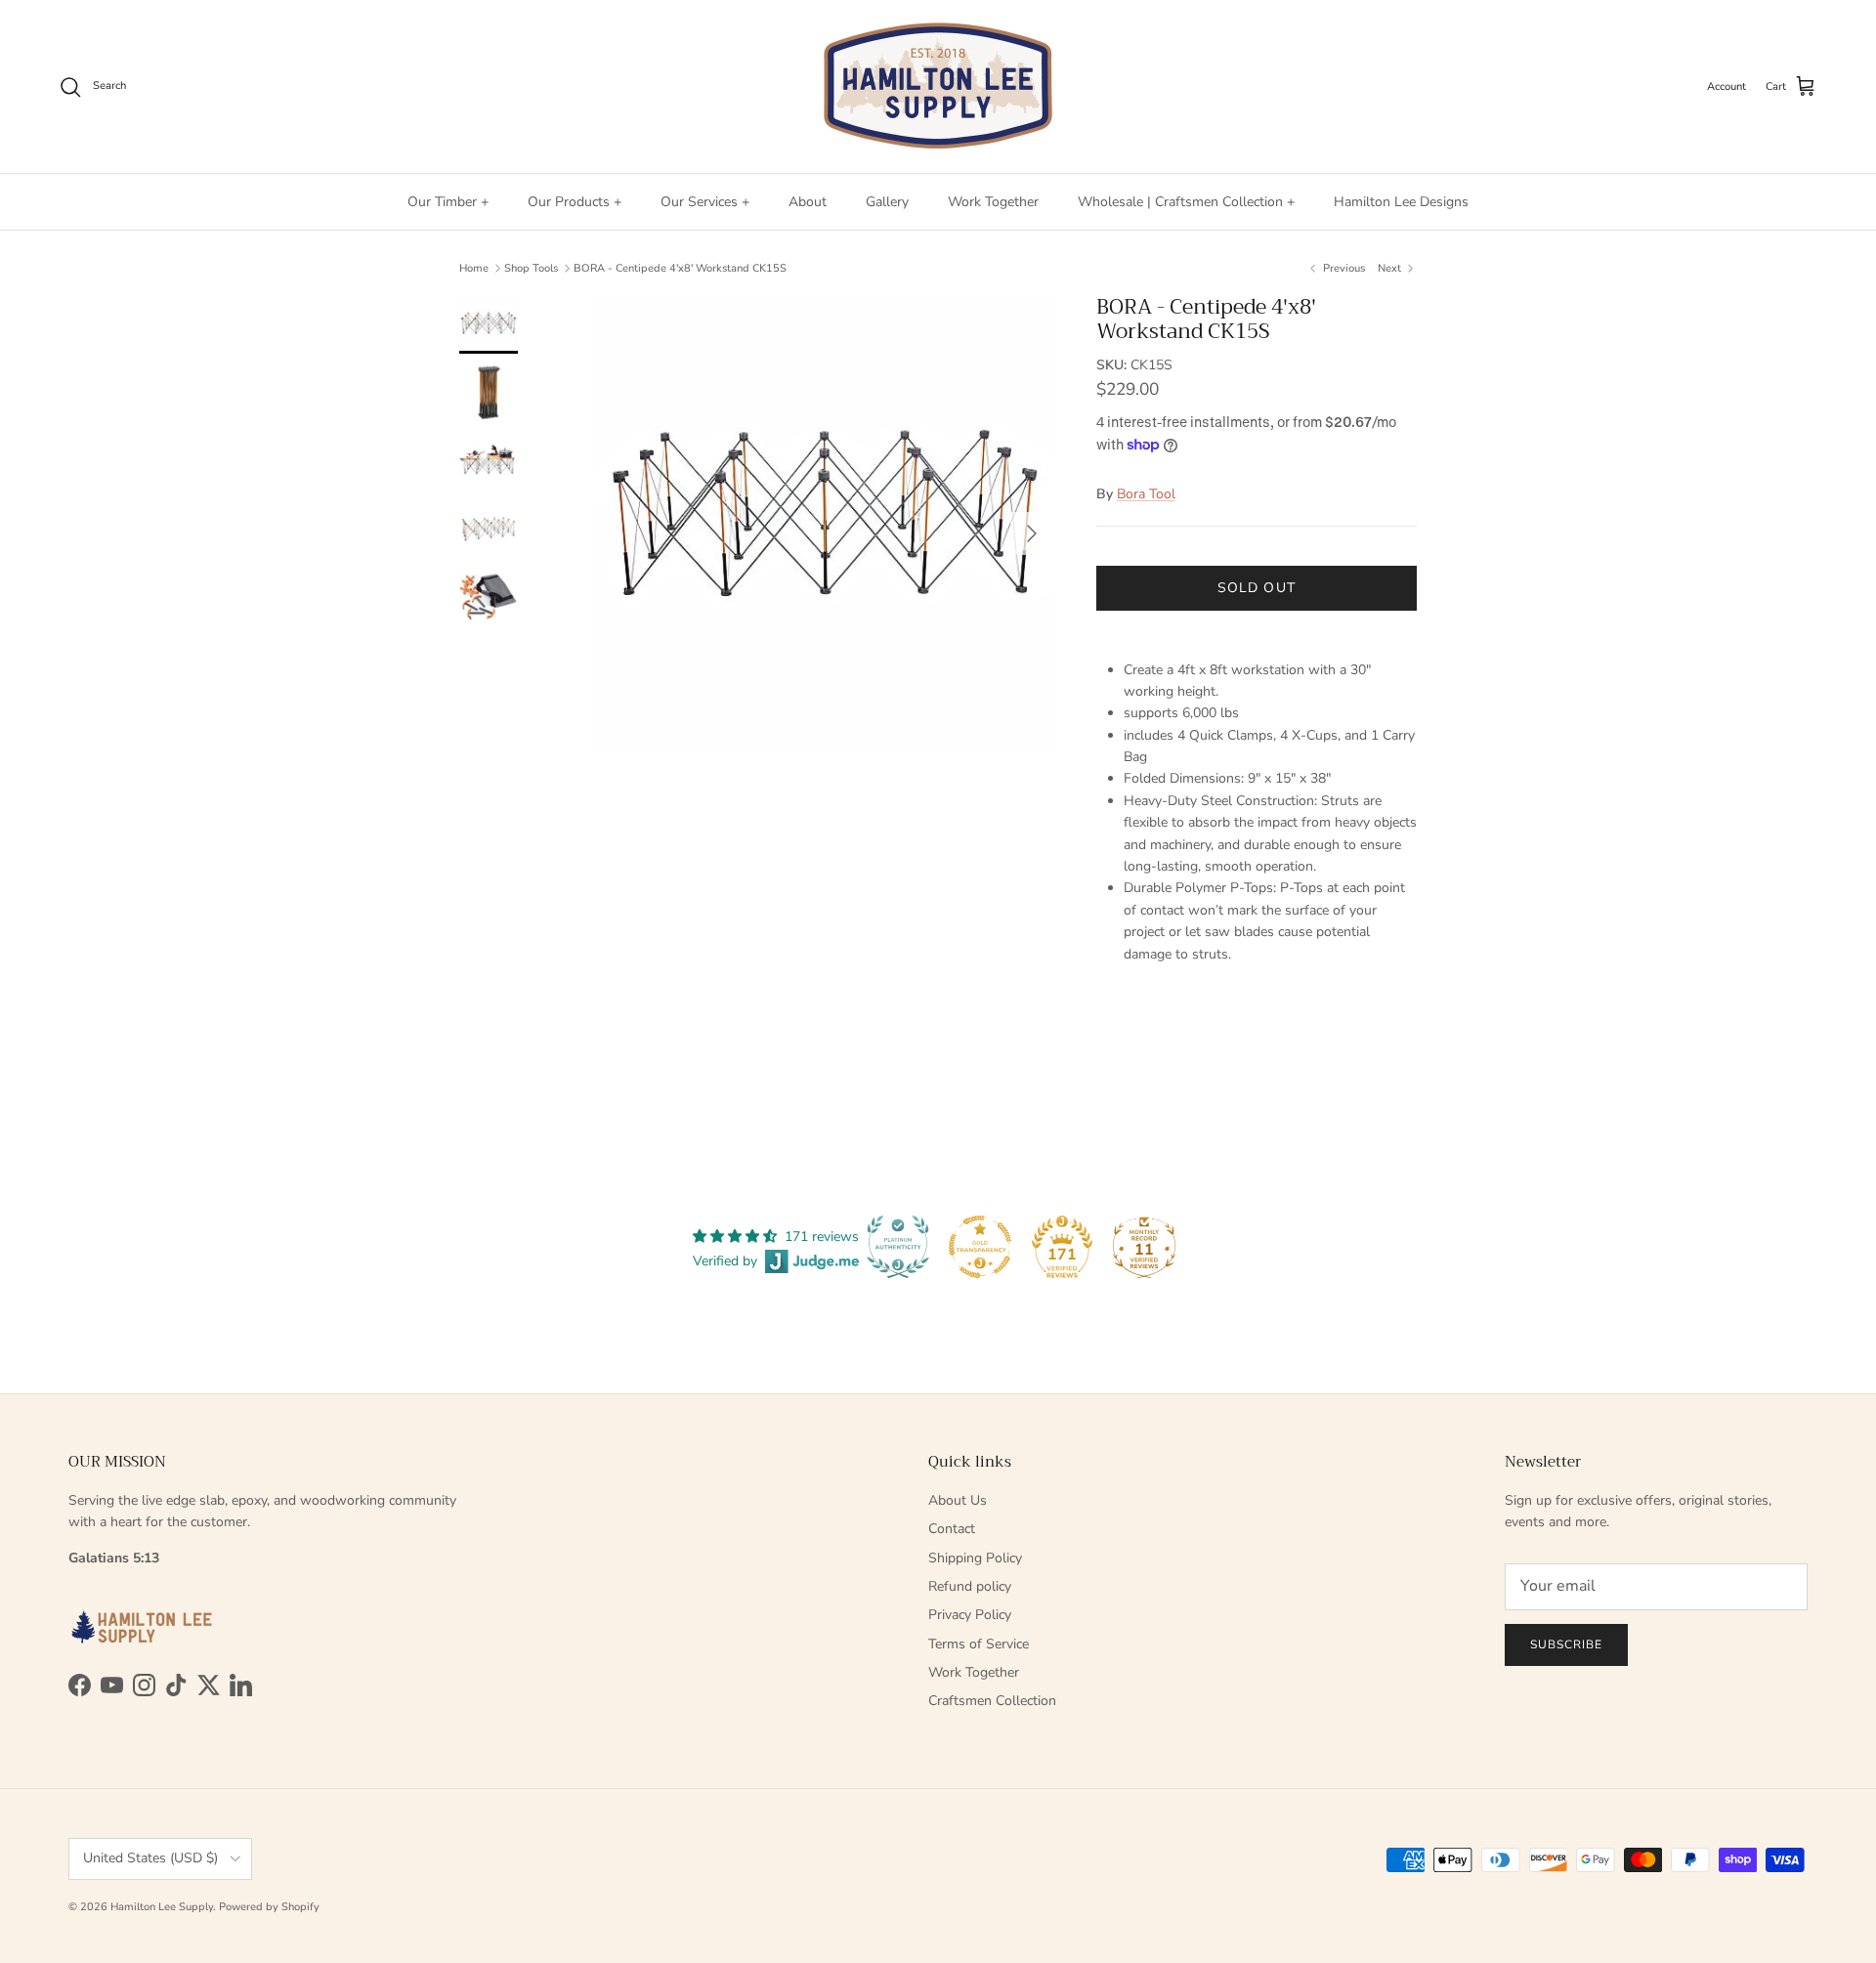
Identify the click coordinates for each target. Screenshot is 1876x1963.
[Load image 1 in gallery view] (825, 524)
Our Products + (575, 202)
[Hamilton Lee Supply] (938, 86)
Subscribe (1566, 1644)
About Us (958, 1500)
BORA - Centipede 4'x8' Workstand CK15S (680, 268)
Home (474, 268)
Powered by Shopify (269, 1907)
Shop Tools (531, 268)
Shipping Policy (975, 1558)
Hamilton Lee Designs (1401, 202)
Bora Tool (1146, 494)
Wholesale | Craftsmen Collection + (1186, 202)
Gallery (887, 202)
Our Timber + (448, 202)
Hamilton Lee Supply (162, 1907)
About (808, 202)
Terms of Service (979, 1644)
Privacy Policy (970, 1615)
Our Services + (705, 202)
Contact (952, 1529)
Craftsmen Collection (992, 1701)
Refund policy (970, 1586)
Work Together (993, 202)
